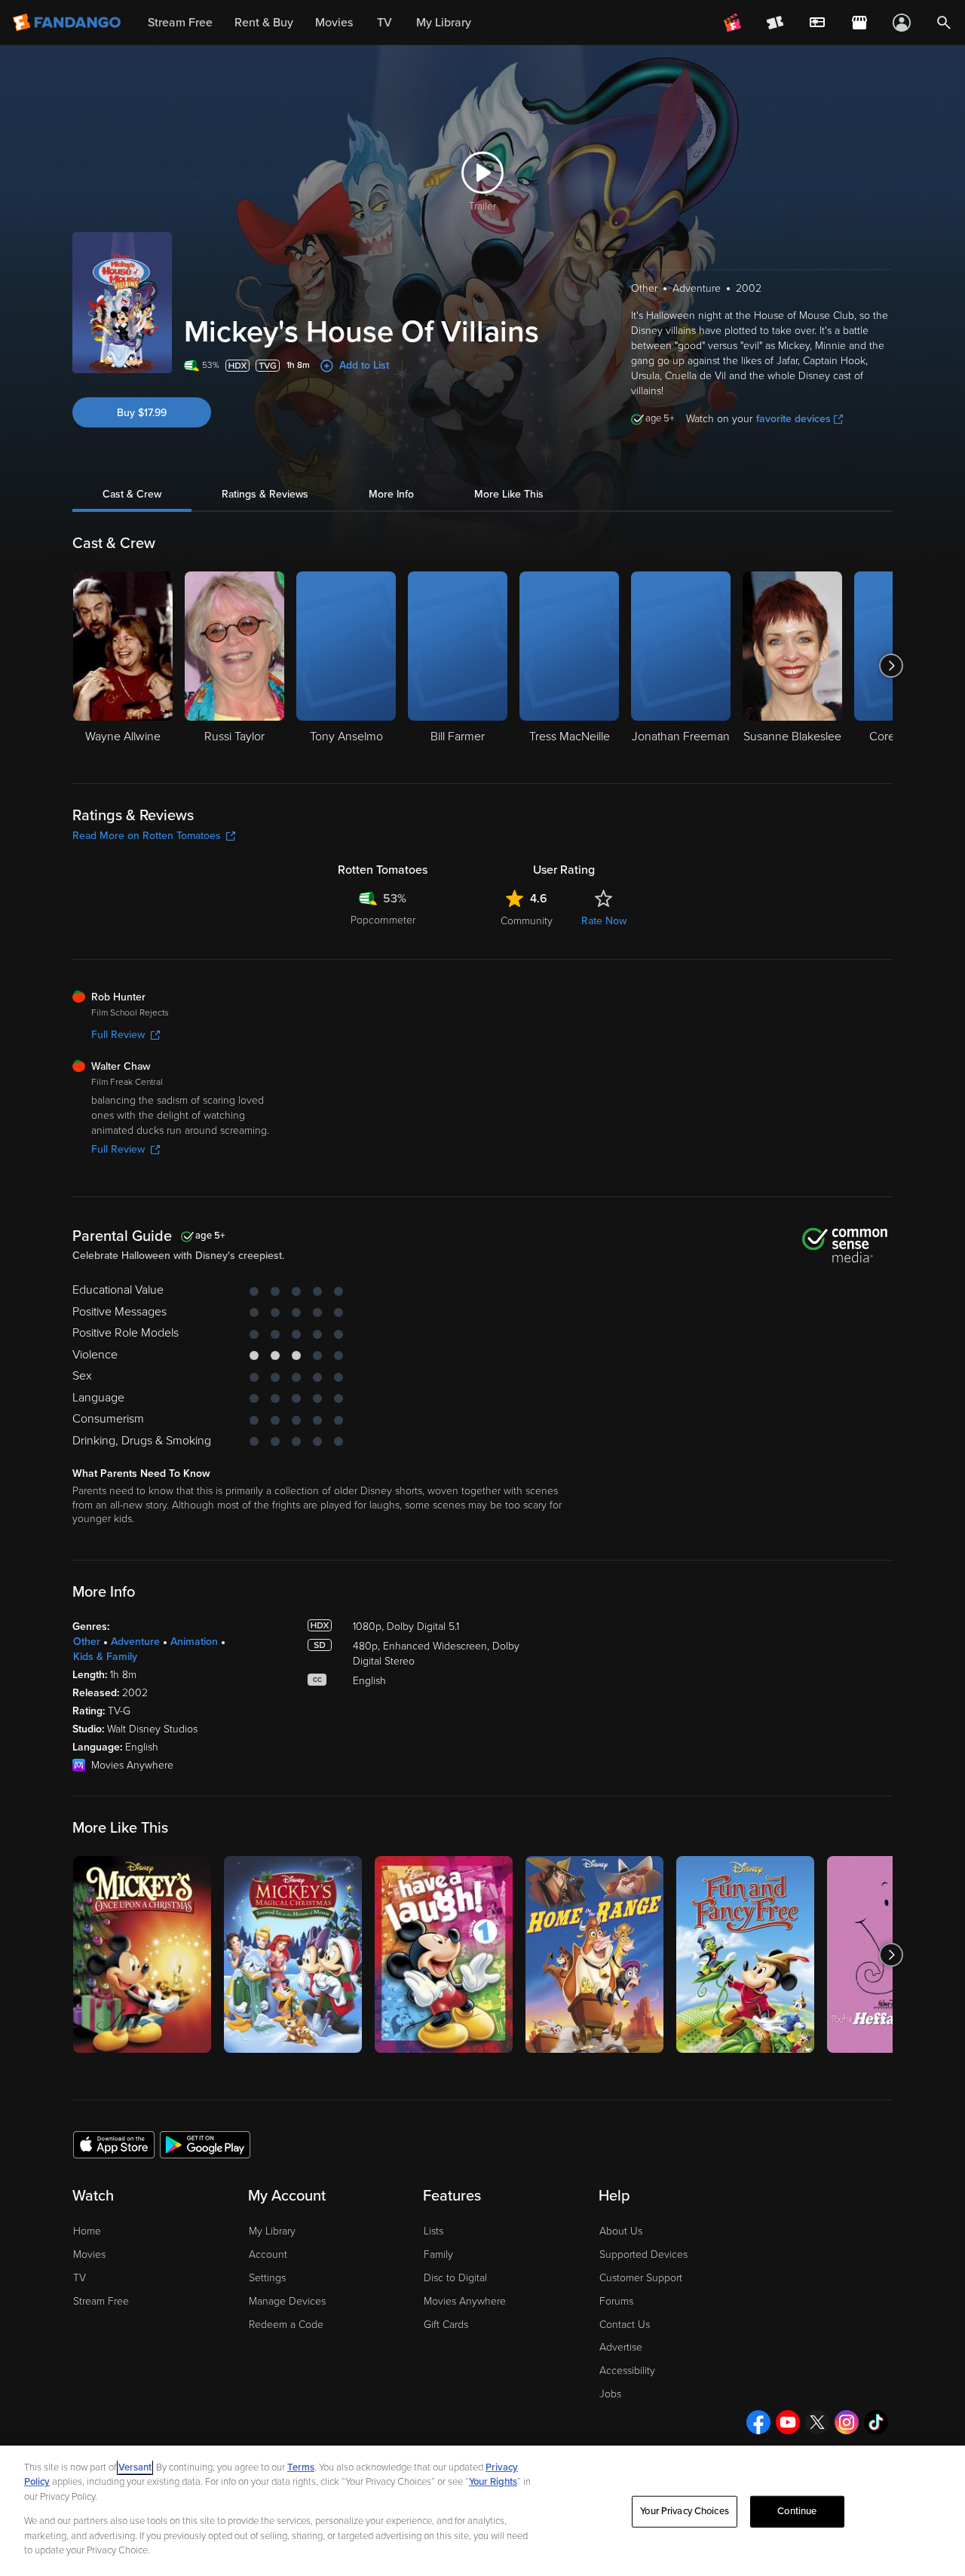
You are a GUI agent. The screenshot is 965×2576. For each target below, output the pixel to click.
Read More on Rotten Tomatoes (147, 836)
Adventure (135, 1642)
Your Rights (493, 2482)
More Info (391, 494)
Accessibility (627, 2371)
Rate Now (604, 921)
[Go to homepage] (68, 23)
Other (87, 1642)
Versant (135, 2467)
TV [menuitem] (384, 23)
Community (527, 921)
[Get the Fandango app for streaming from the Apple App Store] (114, 2144)
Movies (89, 2254)
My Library (272, 2231)
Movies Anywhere (465, 2301)
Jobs (610, 2394)
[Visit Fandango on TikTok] (876, 2422)
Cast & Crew (132, 494)
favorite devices (793, 419)
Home (87, 2231)
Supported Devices (643, 2254)
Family (438, 2254)
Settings (267, 2278)
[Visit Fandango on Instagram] (847, 2422)
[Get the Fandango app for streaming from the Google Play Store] (205, 2144)
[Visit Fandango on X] (817, 2422)
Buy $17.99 (142, 413)
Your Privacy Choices (685, 2511)
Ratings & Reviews (265, 494)
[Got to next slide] (891, 666)
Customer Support (641, 2278)
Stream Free (101, 2301)
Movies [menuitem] (334, 23)
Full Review (118, 1035)
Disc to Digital (455, 2278)
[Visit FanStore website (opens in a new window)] (859, 23)
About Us (621, 2231)
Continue (797, 2511)
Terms (301, 2467)
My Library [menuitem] (444, 23)
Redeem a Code (286, 2325)
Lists (433, 2231)
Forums (616, 2301)
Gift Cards (446, 2325)
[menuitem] (817, 23)
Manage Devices (287, 2301)
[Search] (944, 23)
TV (80, 2278)
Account (268, 2254)
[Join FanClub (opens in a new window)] (733, 23)
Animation (194, 1642)
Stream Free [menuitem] (180, 23)
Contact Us (625, 2325)
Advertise (621, 2347)
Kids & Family (105, 1657)
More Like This (509, 494)
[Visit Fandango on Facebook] (758, 2422)
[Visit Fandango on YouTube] (788, 2422)
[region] (482, 2511)
